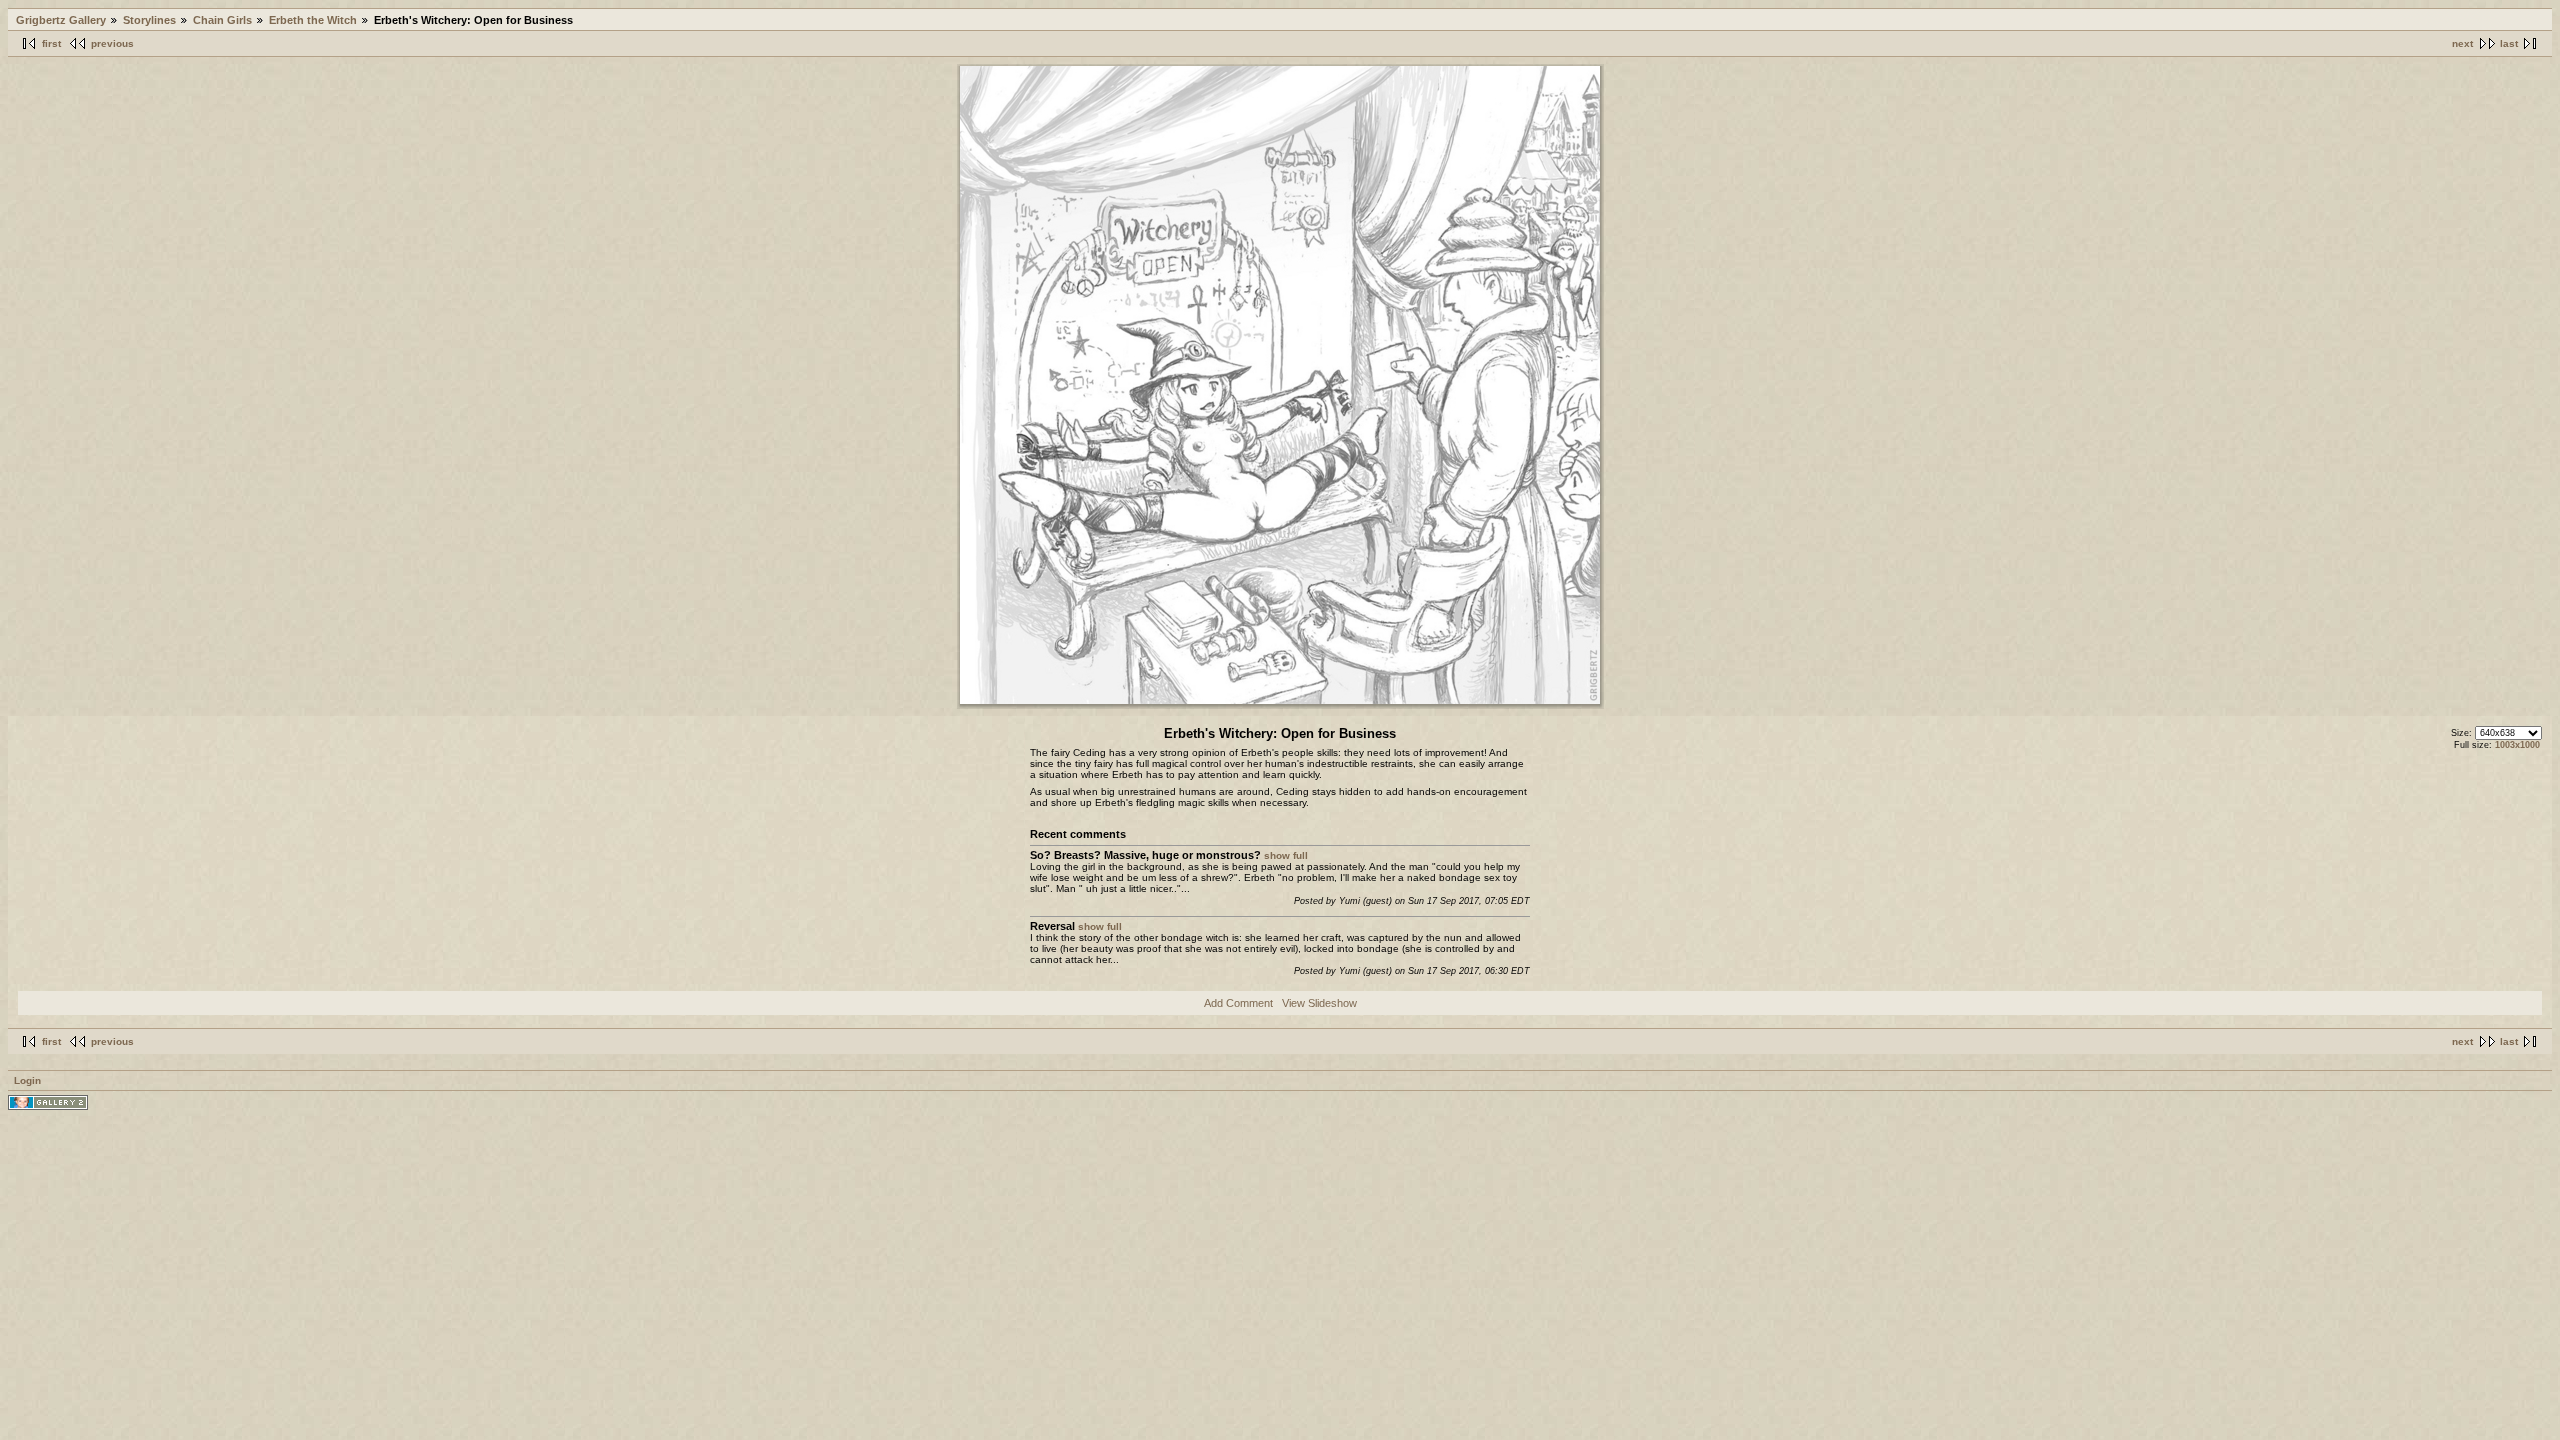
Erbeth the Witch (313, 20)
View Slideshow (1319, 1003)
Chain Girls (222, 20)
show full (1286, 855)
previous (112, 43)
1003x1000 (2517, 745)
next (2462, 43)
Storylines (149, 20)
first (51, 43)
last (2509, 43)
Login (27, 1080)
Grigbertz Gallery (61, 20)
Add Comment (1238, 1003)
